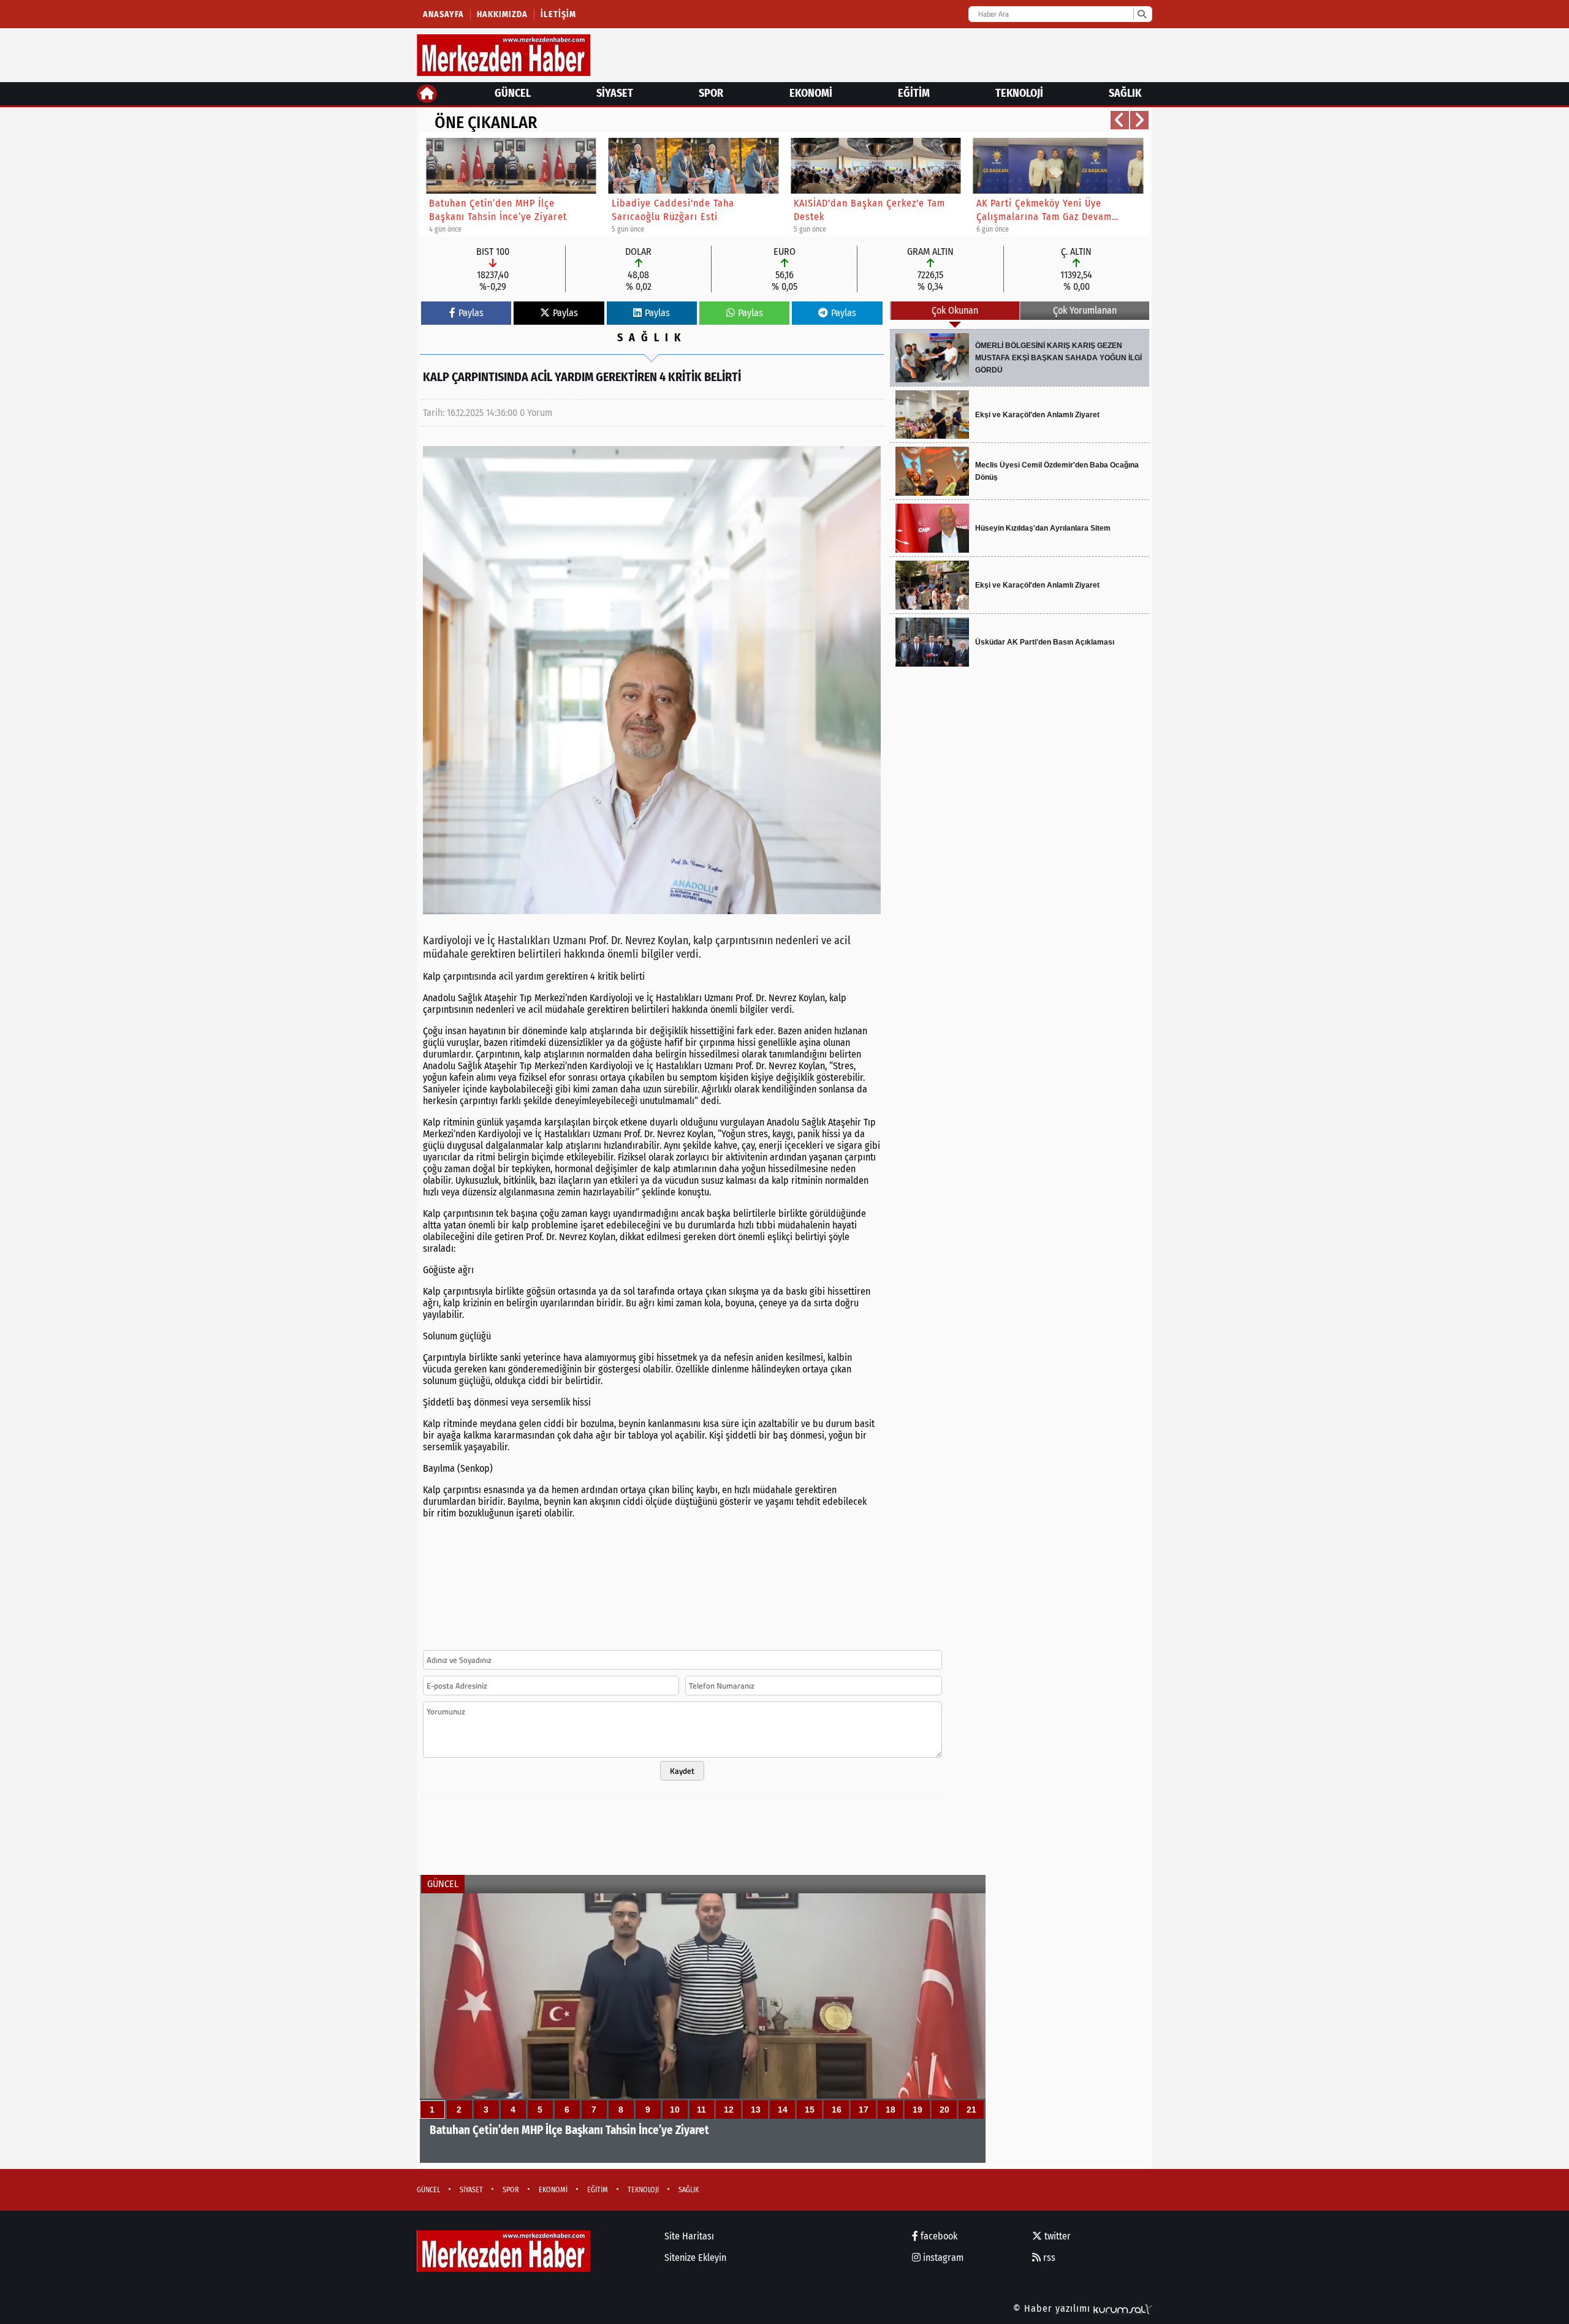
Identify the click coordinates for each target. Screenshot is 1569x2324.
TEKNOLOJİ (1019, 93)
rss (1048, 2258)
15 (810, 2110)
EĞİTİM (914, 93)
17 (864, 2110)
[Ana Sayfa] (427, 94)
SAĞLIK (1125, 93)
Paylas (471, 313)
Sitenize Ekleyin (695, 2258)
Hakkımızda (502, 14)
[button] (1120, 120)
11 (701, 2110)
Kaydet (682, 1771)
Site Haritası (689, 2236)
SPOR (711, 93)
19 (917, 2110)
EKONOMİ (811, 93)
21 (971, 2110)
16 (837, 2110)
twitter (1056, 2236)
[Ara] (1142, 14)
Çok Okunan (955, 310)
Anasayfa (443, 14)
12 (729, 2110)
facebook (938, 2236)
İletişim (558, 14)
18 (891, 2110)
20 (944, 2110)
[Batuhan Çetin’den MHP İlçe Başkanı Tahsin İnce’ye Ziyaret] (703, 2028)
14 (783, 2110)
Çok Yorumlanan (1085, 310)
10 (675, 2110)
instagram (942, 2258)
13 (756, 2110)
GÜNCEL (513, 93)
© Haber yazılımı (1053, 2308)
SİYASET (615, 93)
